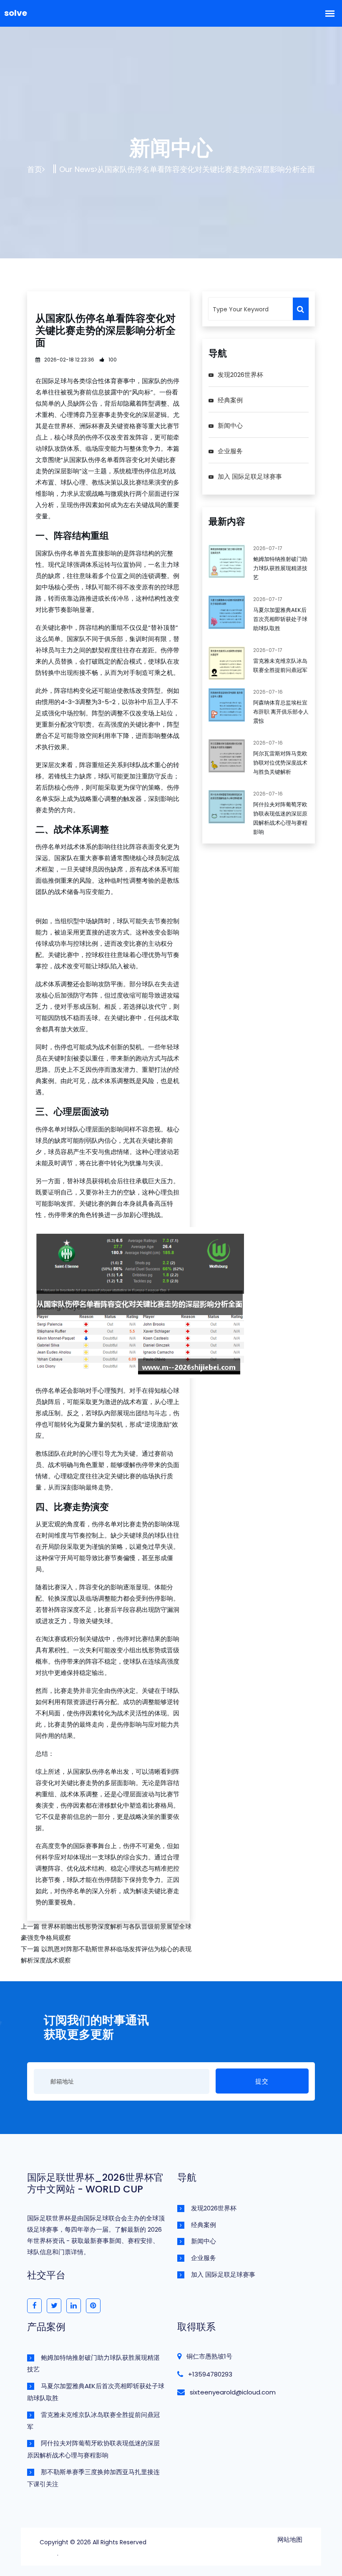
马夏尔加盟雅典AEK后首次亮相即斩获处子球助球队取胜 (280, 619)
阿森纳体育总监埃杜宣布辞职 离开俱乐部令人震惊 (281, 712)
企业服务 (230, 451)
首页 (35, 169)
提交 (262, 2081)
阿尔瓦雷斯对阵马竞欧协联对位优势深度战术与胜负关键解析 (280, 763)
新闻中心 (230, 426)
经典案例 (230, 400)
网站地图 (290, 2539)
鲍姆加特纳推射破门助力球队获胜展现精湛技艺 (280, 568)
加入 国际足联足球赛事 (250, 476)
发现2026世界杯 (240, 375)
